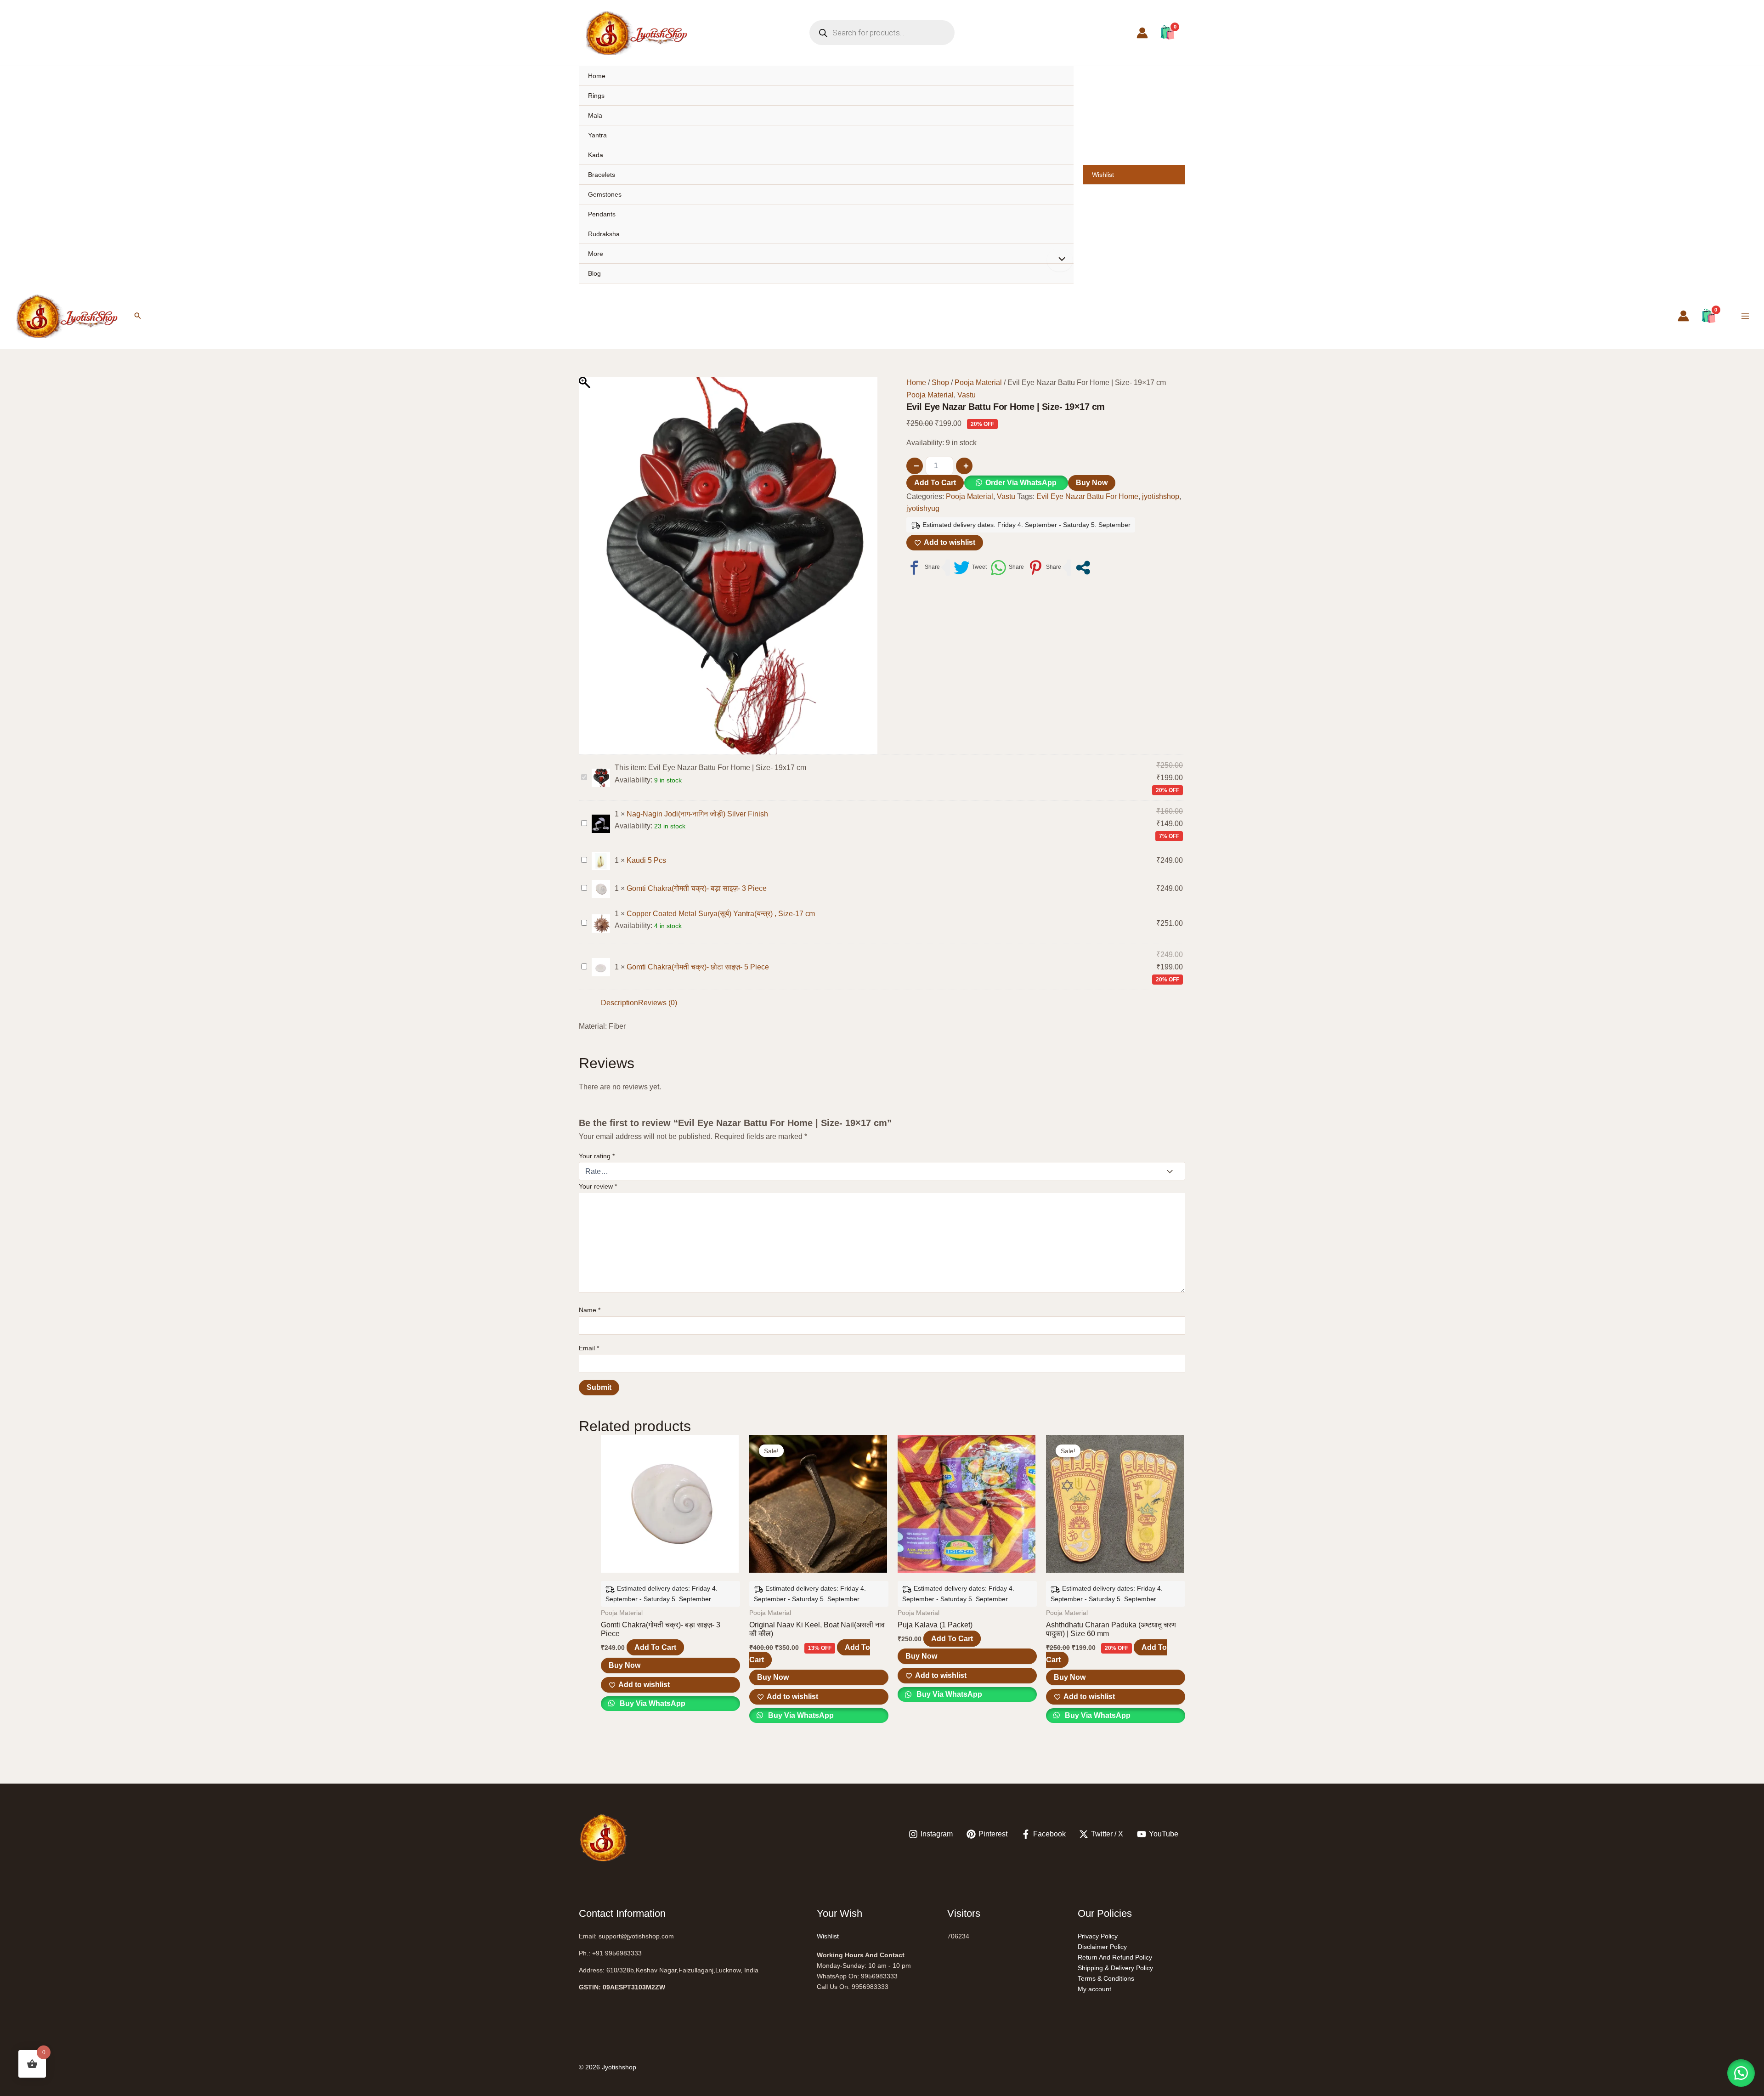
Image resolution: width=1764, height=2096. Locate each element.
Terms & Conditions (1106, 1978)
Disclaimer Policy (1102, 1947)
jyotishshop (1161, 496)
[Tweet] (970, 568)
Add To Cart (935, 483)
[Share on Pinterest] (1044, 568)
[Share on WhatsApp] (1007, 568)
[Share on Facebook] (923, 568)
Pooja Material (978, 382)
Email (589, 1348)
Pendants (602, 214)
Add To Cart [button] (655, 1647)
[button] (138, 316)
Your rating (597, 1156)
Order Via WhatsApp (1021, 483)
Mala (595, 115)
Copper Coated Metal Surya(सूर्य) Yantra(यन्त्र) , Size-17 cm (721, 914)
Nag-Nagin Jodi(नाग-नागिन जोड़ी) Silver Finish (697, 814)
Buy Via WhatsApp (652, 1703)
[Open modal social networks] (1083, 568)
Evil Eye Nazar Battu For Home (1087, 496)
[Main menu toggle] (1745, 316)
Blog (594, 273)
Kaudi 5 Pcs (646, 860)
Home (597, 76)
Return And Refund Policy (1115, 1957)
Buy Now (1092, 483)
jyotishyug (923, 508)
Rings (596, 96)
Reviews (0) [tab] (658, 1003)
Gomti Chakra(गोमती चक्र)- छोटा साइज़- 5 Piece (698, 967)
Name (590, 1310)
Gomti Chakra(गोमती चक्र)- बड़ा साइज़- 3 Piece (697, 888)
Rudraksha (604, 234)
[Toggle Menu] (1060, 260)
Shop (940, 382)
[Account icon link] (1142, 33)
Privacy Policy (1098, 1936)
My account (1094, 1989)
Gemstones (605, 194)
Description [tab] (619, 1003)
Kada (596, 155)
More (596, 254)
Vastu (967, 395)
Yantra (597, 135)
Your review (598, 1186)
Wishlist (1103, 175)
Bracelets (602, 175)
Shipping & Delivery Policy (1115, 1968)
